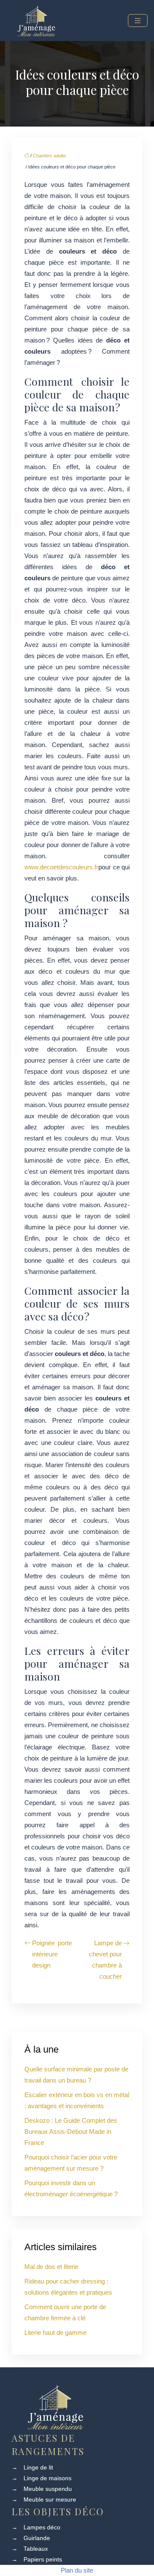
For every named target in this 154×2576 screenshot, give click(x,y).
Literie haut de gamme (55, 2332)
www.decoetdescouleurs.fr (61, 867)
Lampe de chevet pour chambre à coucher (105, 1960)
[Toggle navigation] (138, 21)
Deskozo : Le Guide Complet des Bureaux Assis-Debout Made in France (71, 2131)
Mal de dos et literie (51, 2267)
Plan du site (77, 2570)
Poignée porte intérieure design (52, 1954)
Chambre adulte (49, 156)
